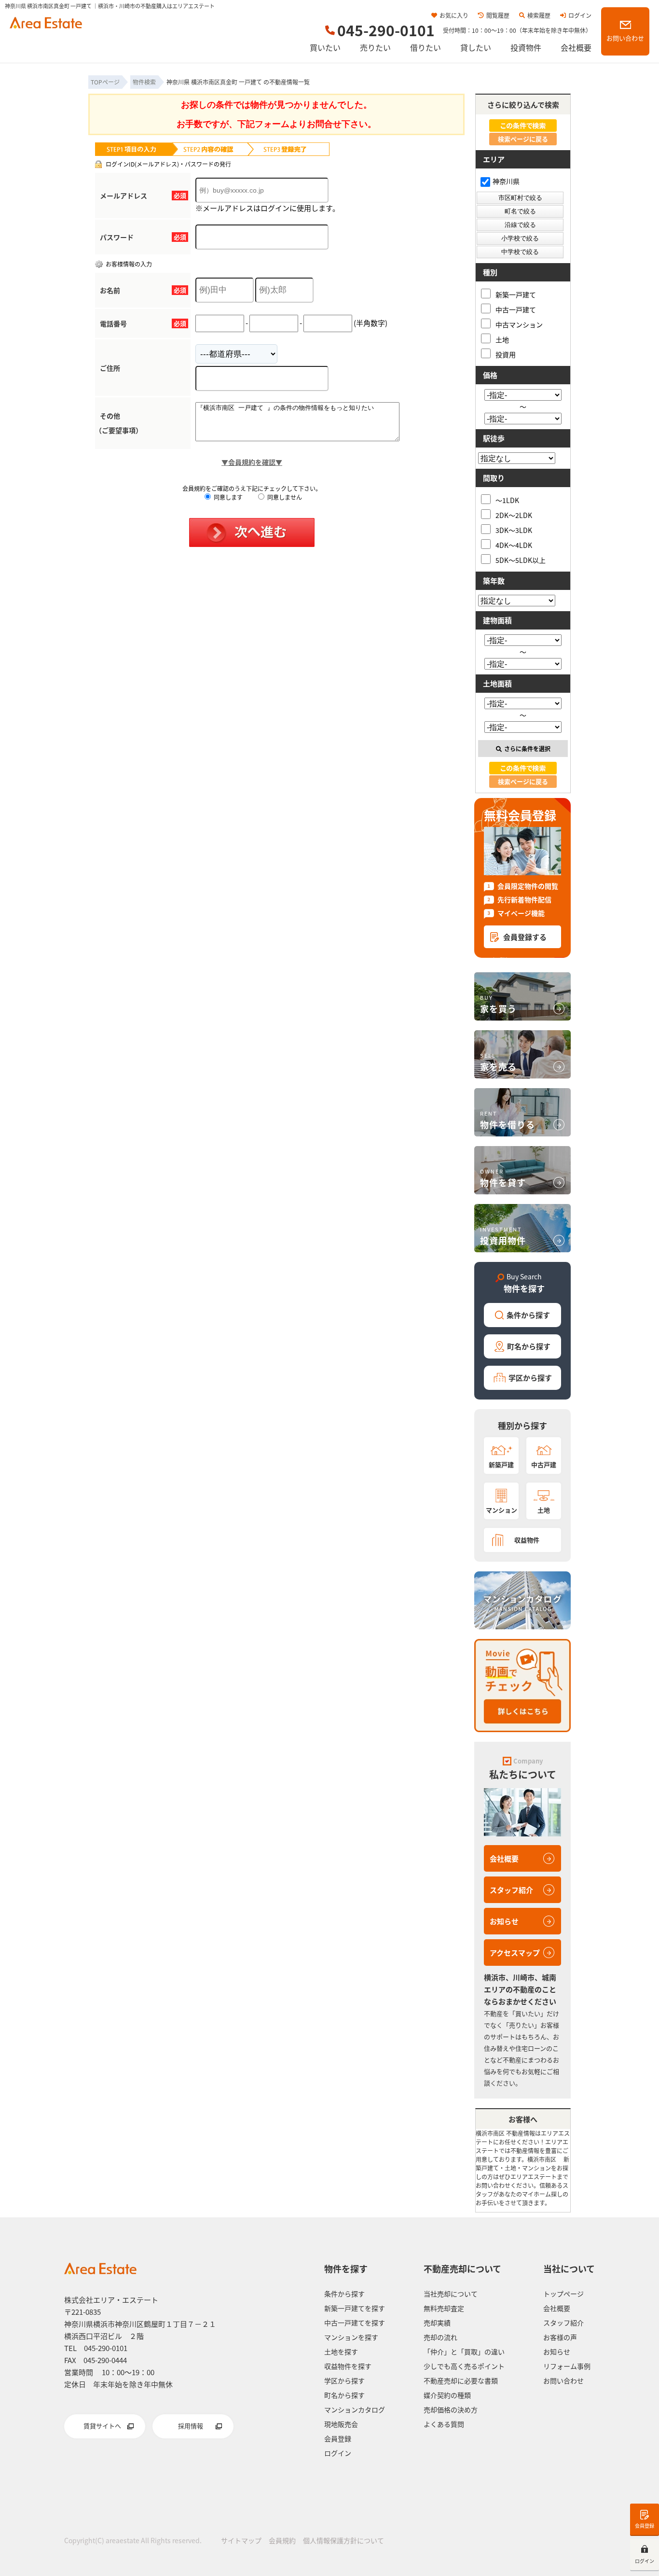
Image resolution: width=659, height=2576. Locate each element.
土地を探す (341, 2352)
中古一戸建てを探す (355, 2323)
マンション (501, 1510)
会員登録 (645, 2526)
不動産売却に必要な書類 (461, 2380)
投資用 (506, 354)
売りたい (375, 47)
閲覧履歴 (498, 15)
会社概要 (576, 47)
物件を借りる (508, 1120)
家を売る (498, 1062)
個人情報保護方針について (343, 2540)
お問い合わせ (625, 38)
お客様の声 (560, 2337)
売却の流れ (440, 2337)
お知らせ (504, 1921)
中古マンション (519, 324)
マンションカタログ (355, 2409)
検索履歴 (539, 15)
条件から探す (528, 1315)
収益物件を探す (348, 2366)
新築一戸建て (516, 294)
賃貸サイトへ (102, 2426)
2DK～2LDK (514, 515)
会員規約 (282, 2540)
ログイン (580, 15)
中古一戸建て (516, 309)
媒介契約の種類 (447, 2395)
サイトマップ (241, 2540)
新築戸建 (501, 1464)
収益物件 (527, 1540)
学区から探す (530, 1378)
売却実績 (437, 2323)
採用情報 (191, 2426)
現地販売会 (341, 2424)
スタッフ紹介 (511, 1890)
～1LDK (507, 500)
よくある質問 (444, 2424)
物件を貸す (503, 1178)
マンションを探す (351, 2337)
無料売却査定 (444, 2308)
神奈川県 (506, 181)
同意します (227, 497)
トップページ (563, 2294)
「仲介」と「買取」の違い (464, 2352)
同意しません (284, 497)
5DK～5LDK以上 (521, 560)
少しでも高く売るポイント (464, 2366)
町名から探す (529, 1346)
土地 (502, 339)
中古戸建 (544, 1464)
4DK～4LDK (514, 545)
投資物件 (526, 47)
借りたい (426, 47)
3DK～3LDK (514, 530)
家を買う (498, 1004)
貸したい (476, 47)
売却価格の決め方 (451, 2409)
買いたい (325, 47)
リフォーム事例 (567, 2366)
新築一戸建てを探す (355, 2308)
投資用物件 (503, 1236)
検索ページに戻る (523, 139)
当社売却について (451, 2294)
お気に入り (454, 15)
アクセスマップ (515, 1953)
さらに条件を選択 (527, 749)
